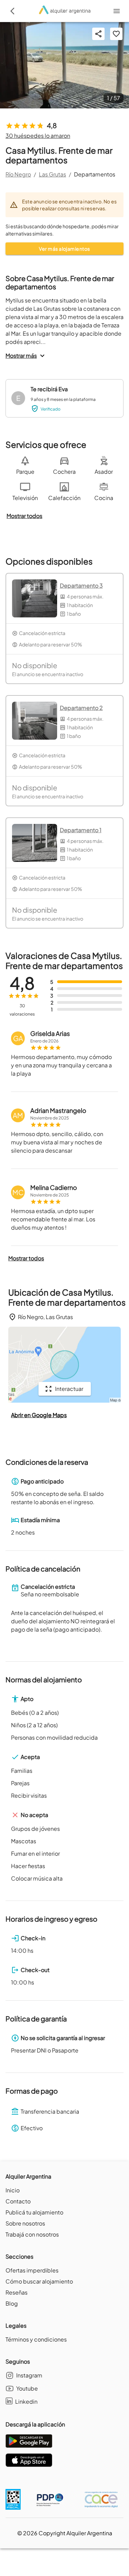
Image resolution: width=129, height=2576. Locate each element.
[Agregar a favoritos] (116, 34)
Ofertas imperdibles (32, 2270)
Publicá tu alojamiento (34, 2212)
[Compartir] (98, 34)
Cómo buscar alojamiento (39, 2281)
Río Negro (18, 174)
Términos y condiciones (36, 2339)
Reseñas (17, 2292)
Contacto (18, 2201)
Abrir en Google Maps (39, 1415)
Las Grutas (52, 174)
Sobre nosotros (25, 2223)
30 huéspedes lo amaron (38, 136)
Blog (12, 2303)
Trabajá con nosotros (32, 2234)
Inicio (13, 2190)
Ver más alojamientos (64, 249)
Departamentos (95, 174)
